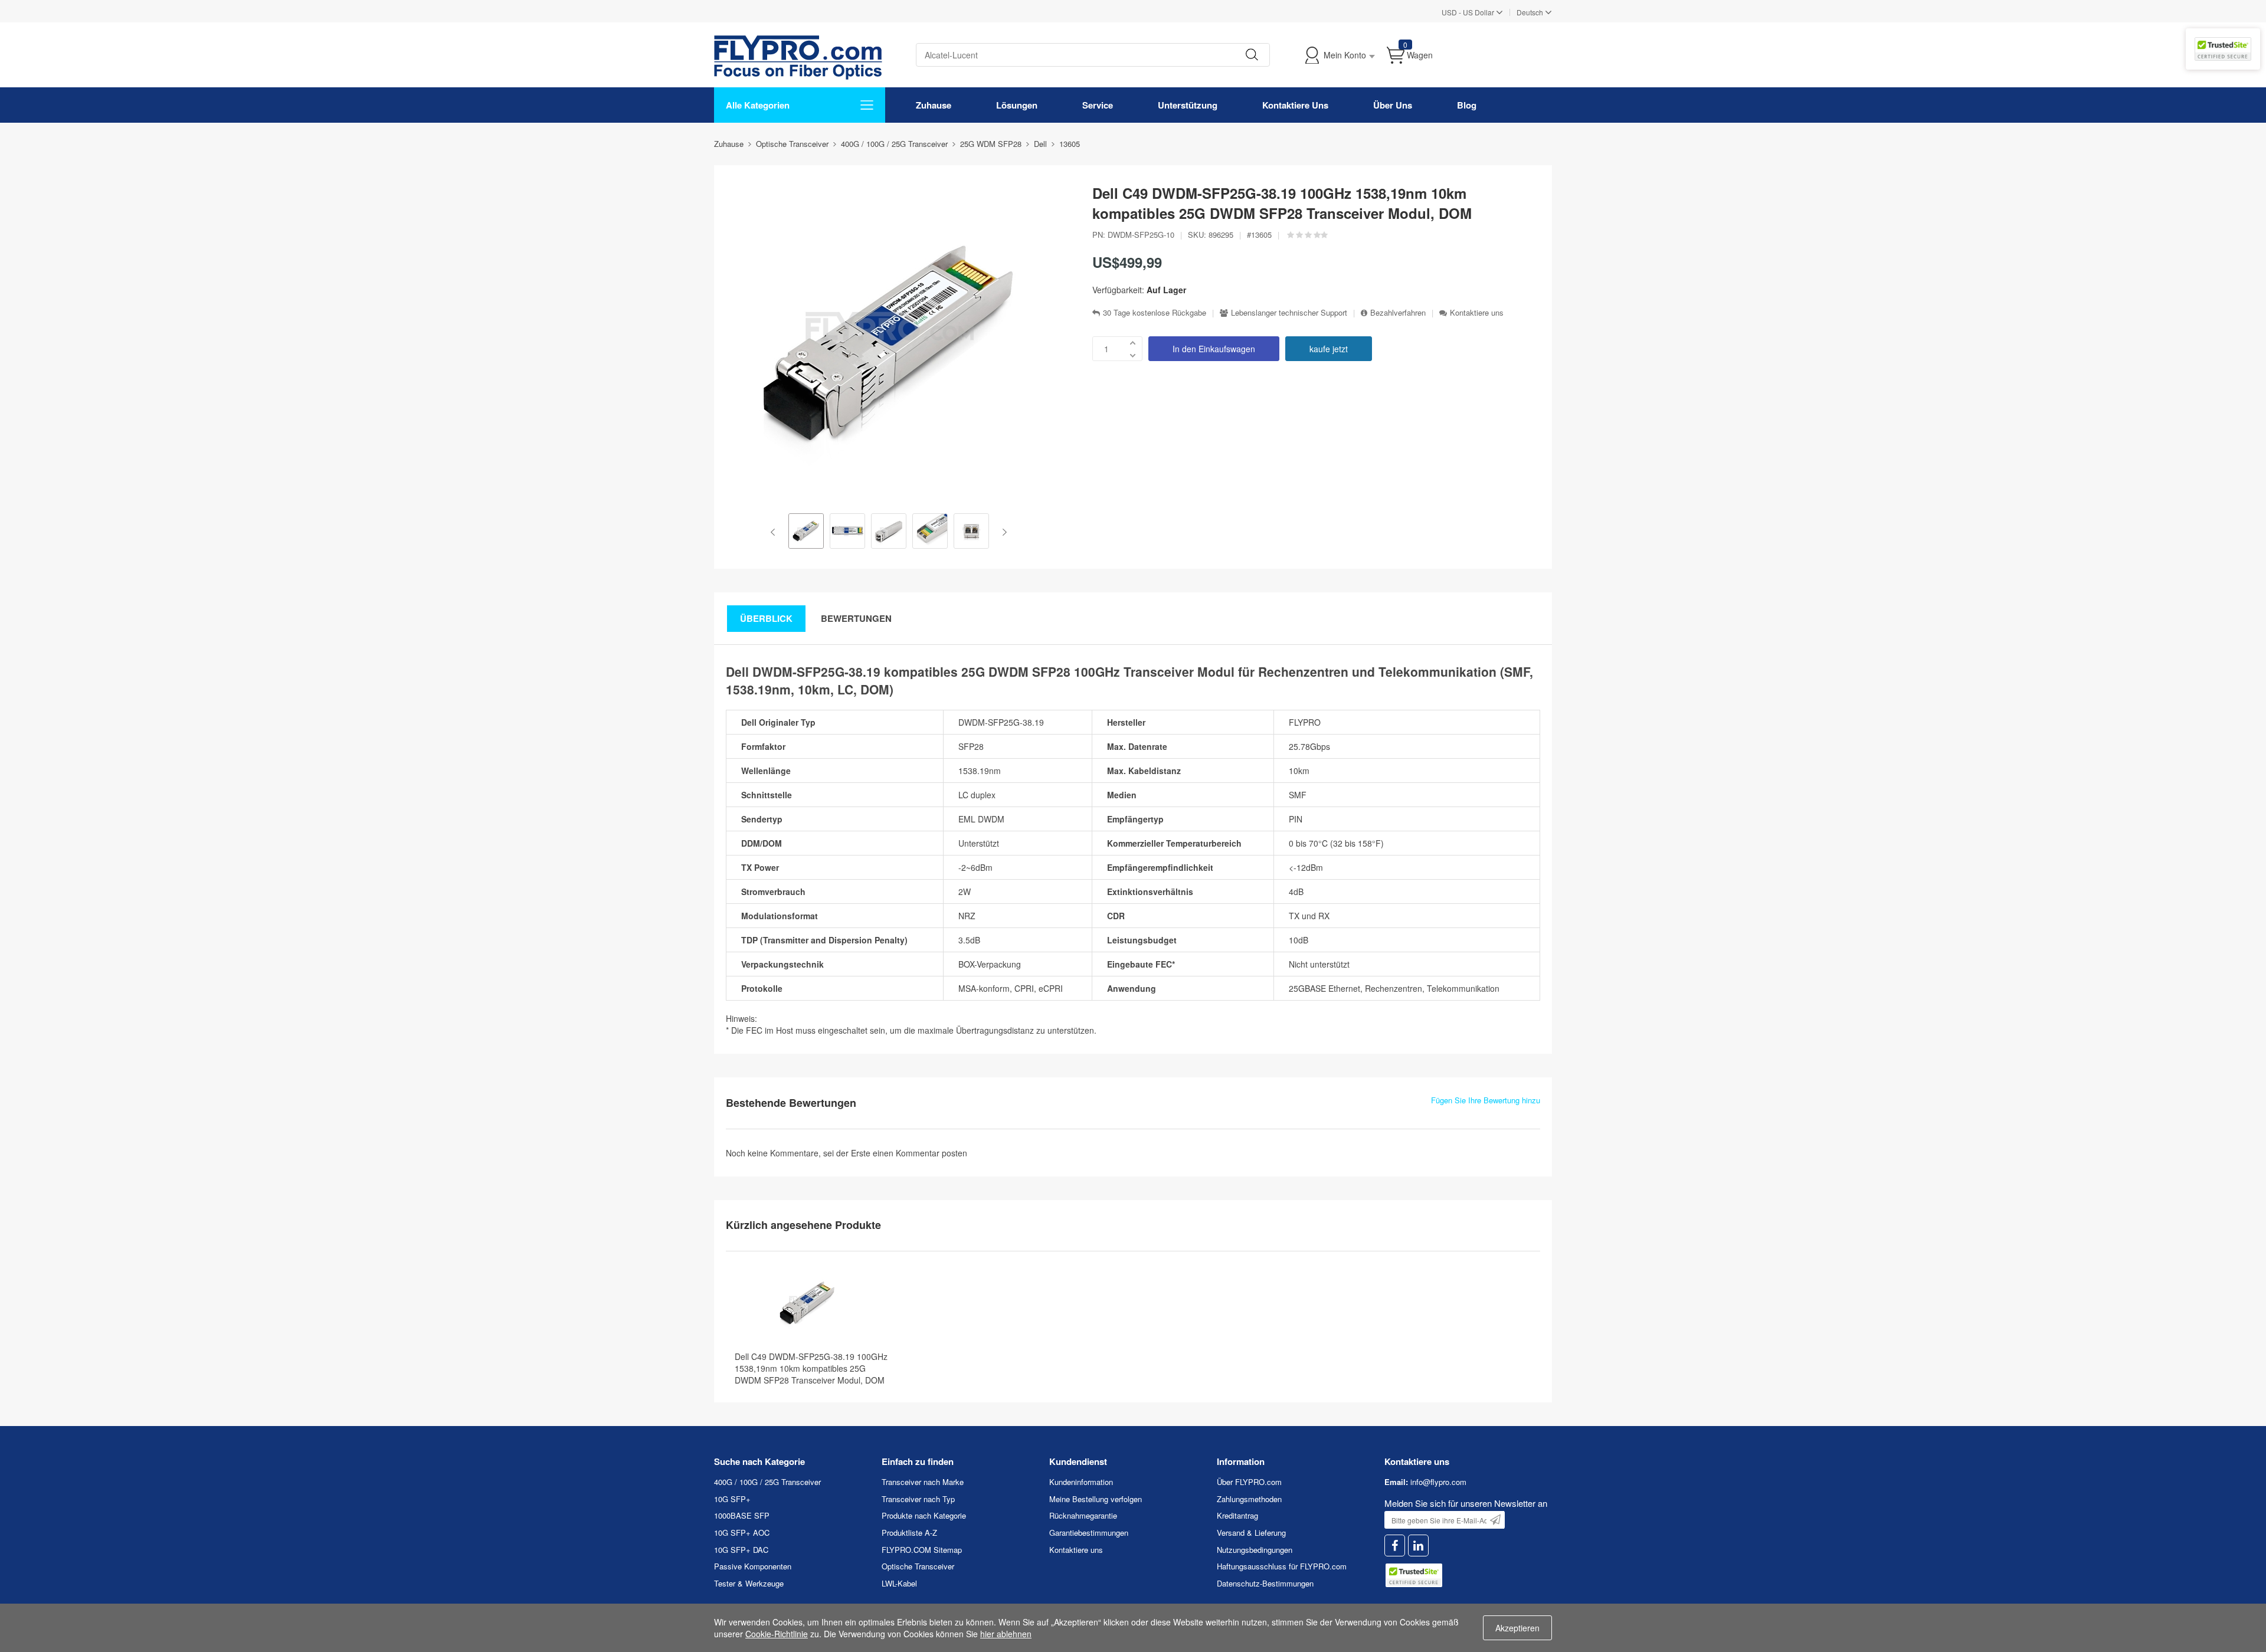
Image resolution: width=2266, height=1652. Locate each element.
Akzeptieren (1517, 1628)
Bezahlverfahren (1398, 313)
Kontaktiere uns (1477, 313)
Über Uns (1393, 105)
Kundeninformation (1081, 1482)
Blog (1467, 105)
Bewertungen (856, 618)
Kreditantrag (1237, 1515)
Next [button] (1002, 532)
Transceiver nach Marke (923, 1482)
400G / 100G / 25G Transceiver (767, 1482)
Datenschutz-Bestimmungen (1265, 1583)
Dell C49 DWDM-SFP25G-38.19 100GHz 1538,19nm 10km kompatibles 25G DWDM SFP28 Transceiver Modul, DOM (811, 1368)
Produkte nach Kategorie (924, 1515)
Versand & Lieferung (1251, 1533)
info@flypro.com (1438, 1482)
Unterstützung (1188, 105)
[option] (806, 532)
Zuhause (934, 105)
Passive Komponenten (753, 1566)
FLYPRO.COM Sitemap (922, 1550)
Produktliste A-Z (909, 1533)
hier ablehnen (1006, 1634)
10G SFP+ (732, 1499)
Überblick (766, 618)
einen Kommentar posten (920, 1153)
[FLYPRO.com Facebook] (1395, 1546)
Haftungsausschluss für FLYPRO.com (1282, 1566)
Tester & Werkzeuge (749, 1583)
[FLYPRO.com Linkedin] (1418, 1546)
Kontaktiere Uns (1295, 105)
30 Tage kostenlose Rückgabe (1155, 313)
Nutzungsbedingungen (1255, 1550)
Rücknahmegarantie (1083, 1515)
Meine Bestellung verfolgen (1096, 1499)
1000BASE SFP (742, 1515)
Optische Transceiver (918, 1566)
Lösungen (1017, 105)
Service (1098, 105)
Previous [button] (775, 532)
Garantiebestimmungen (1089, 1533)
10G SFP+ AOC (742, 1533)
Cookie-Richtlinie (777, 1634)
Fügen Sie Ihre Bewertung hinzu (1486, 1100)
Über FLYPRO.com (1249, 1482)
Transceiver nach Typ (918, 1499)
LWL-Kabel (899, 1583)
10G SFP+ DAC (741, 1550)
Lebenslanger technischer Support (1289, 313)
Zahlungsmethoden (1249, 1499)
